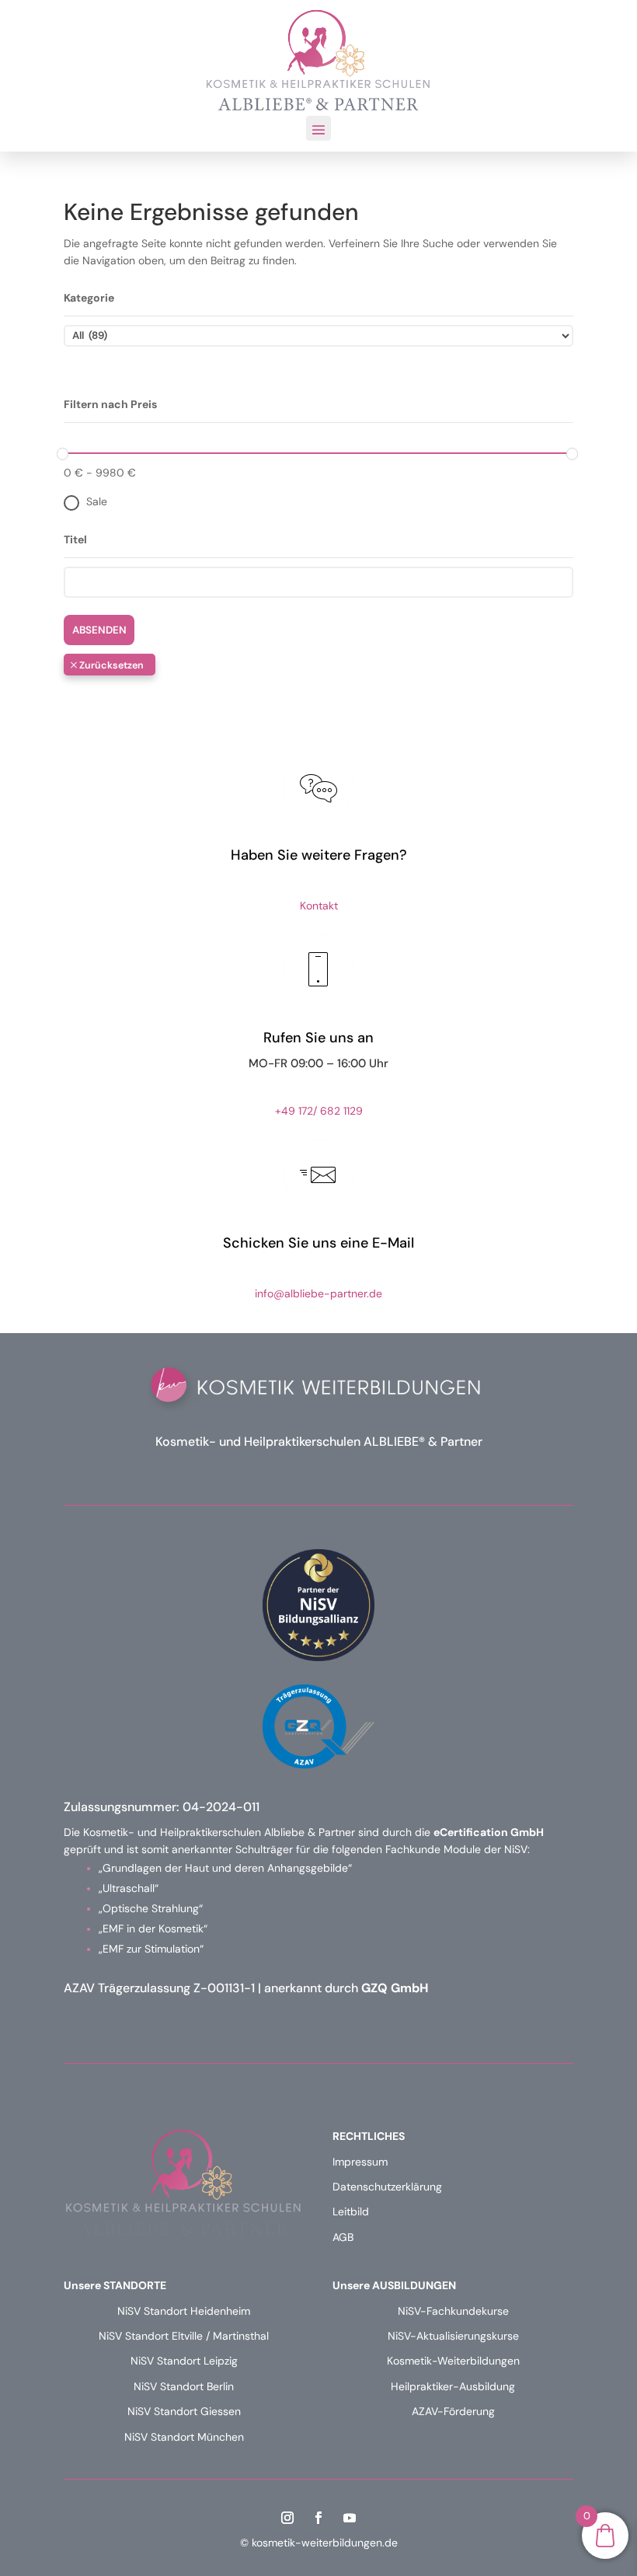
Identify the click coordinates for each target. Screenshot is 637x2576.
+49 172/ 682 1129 (319, 1111)
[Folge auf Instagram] (287, 2518)
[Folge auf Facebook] (318, 2518)
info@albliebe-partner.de (318, 1293)
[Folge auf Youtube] (350, 2518)
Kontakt (319, 906)
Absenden (99, 630)
